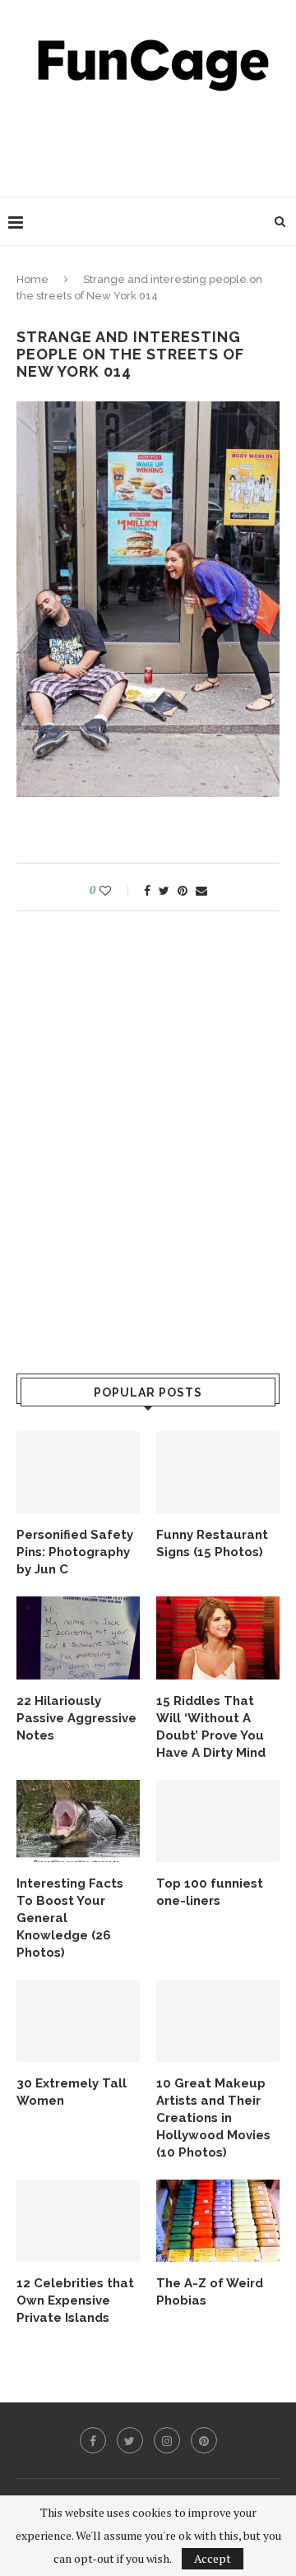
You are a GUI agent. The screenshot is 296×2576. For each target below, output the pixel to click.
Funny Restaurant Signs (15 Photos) (212, 1543)
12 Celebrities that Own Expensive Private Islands (75, 2300)
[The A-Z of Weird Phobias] (218, 2221)
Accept (213, 2558)
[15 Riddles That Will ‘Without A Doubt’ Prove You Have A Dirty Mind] (218, 1638)
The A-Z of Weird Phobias (210, 2292)
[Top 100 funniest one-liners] (218, 1821)
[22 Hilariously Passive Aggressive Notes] (78, 1638)
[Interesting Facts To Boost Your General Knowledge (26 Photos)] (78, 1821)
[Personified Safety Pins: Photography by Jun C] (78, 1472)
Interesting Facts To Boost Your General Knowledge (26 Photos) (70, 1918)
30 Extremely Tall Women (72, 2092)
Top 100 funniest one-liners (210, 1892)
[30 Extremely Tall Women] (78, 2021)
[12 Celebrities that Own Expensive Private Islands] (78, 2221)
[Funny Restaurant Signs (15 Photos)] (218, 1472)
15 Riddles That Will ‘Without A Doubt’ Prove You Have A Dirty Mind (211, 1727)
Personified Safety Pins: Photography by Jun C (75, 1552)
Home (32, 279)
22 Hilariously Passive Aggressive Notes (76, 1718)
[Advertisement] (152, 140)
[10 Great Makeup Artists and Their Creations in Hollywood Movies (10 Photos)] (218, 2021)
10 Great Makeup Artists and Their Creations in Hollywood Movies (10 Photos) (213, 2118)
